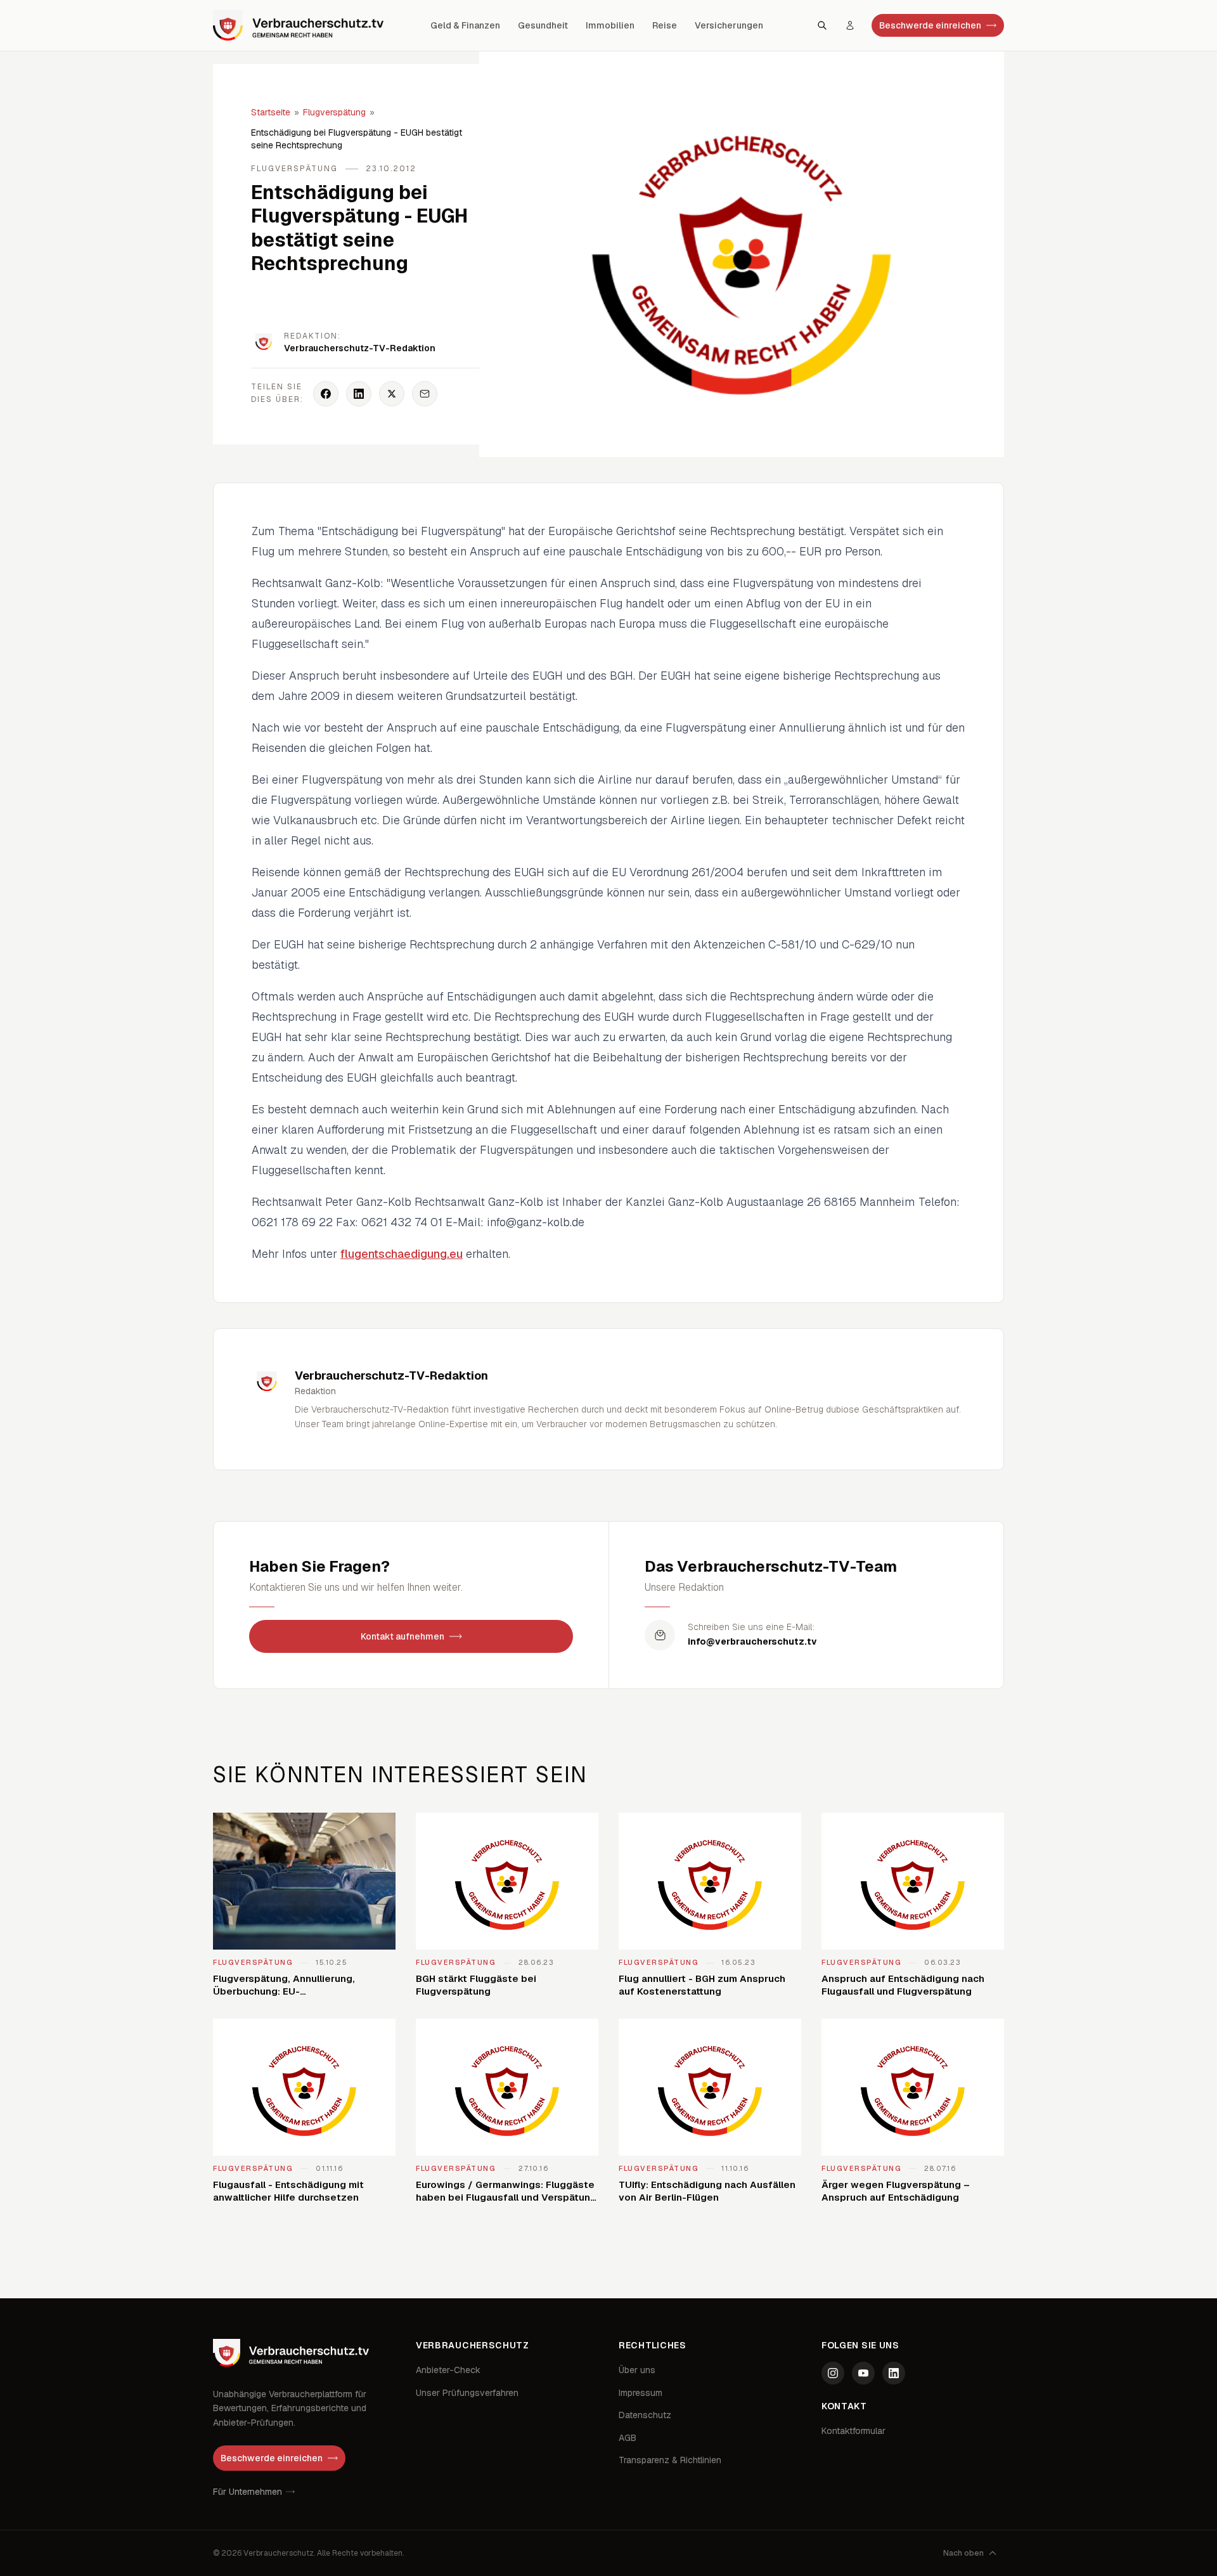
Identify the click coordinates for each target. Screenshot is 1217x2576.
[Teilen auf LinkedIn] (359, 394)
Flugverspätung (334, 112)
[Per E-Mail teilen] (425, 394)
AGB (628, 2438)
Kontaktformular (853, 2431)
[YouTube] (863, 2373)
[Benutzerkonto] (850, 25)
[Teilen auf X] (392, 394)
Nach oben (963, 2553)
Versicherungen (729, 25)
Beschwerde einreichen (930, 25)
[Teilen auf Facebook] (326, 394)
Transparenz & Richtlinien (670, 2460)
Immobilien (610, 25)
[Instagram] (833, 2373)
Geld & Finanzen (465, 25)
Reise (665, 25)
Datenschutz (645, 2415)
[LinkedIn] (894, 2373)
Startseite (271, 112)
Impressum (641, 2393)
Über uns (637, 2370)
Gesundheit (543, 25)
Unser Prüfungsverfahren (467, 2393)
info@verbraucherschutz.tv (752, 1641)
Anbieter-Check (448, 2370)
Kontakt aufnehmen (402, 1636)
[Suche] (822, 25)
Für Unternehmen (248, 2492)
